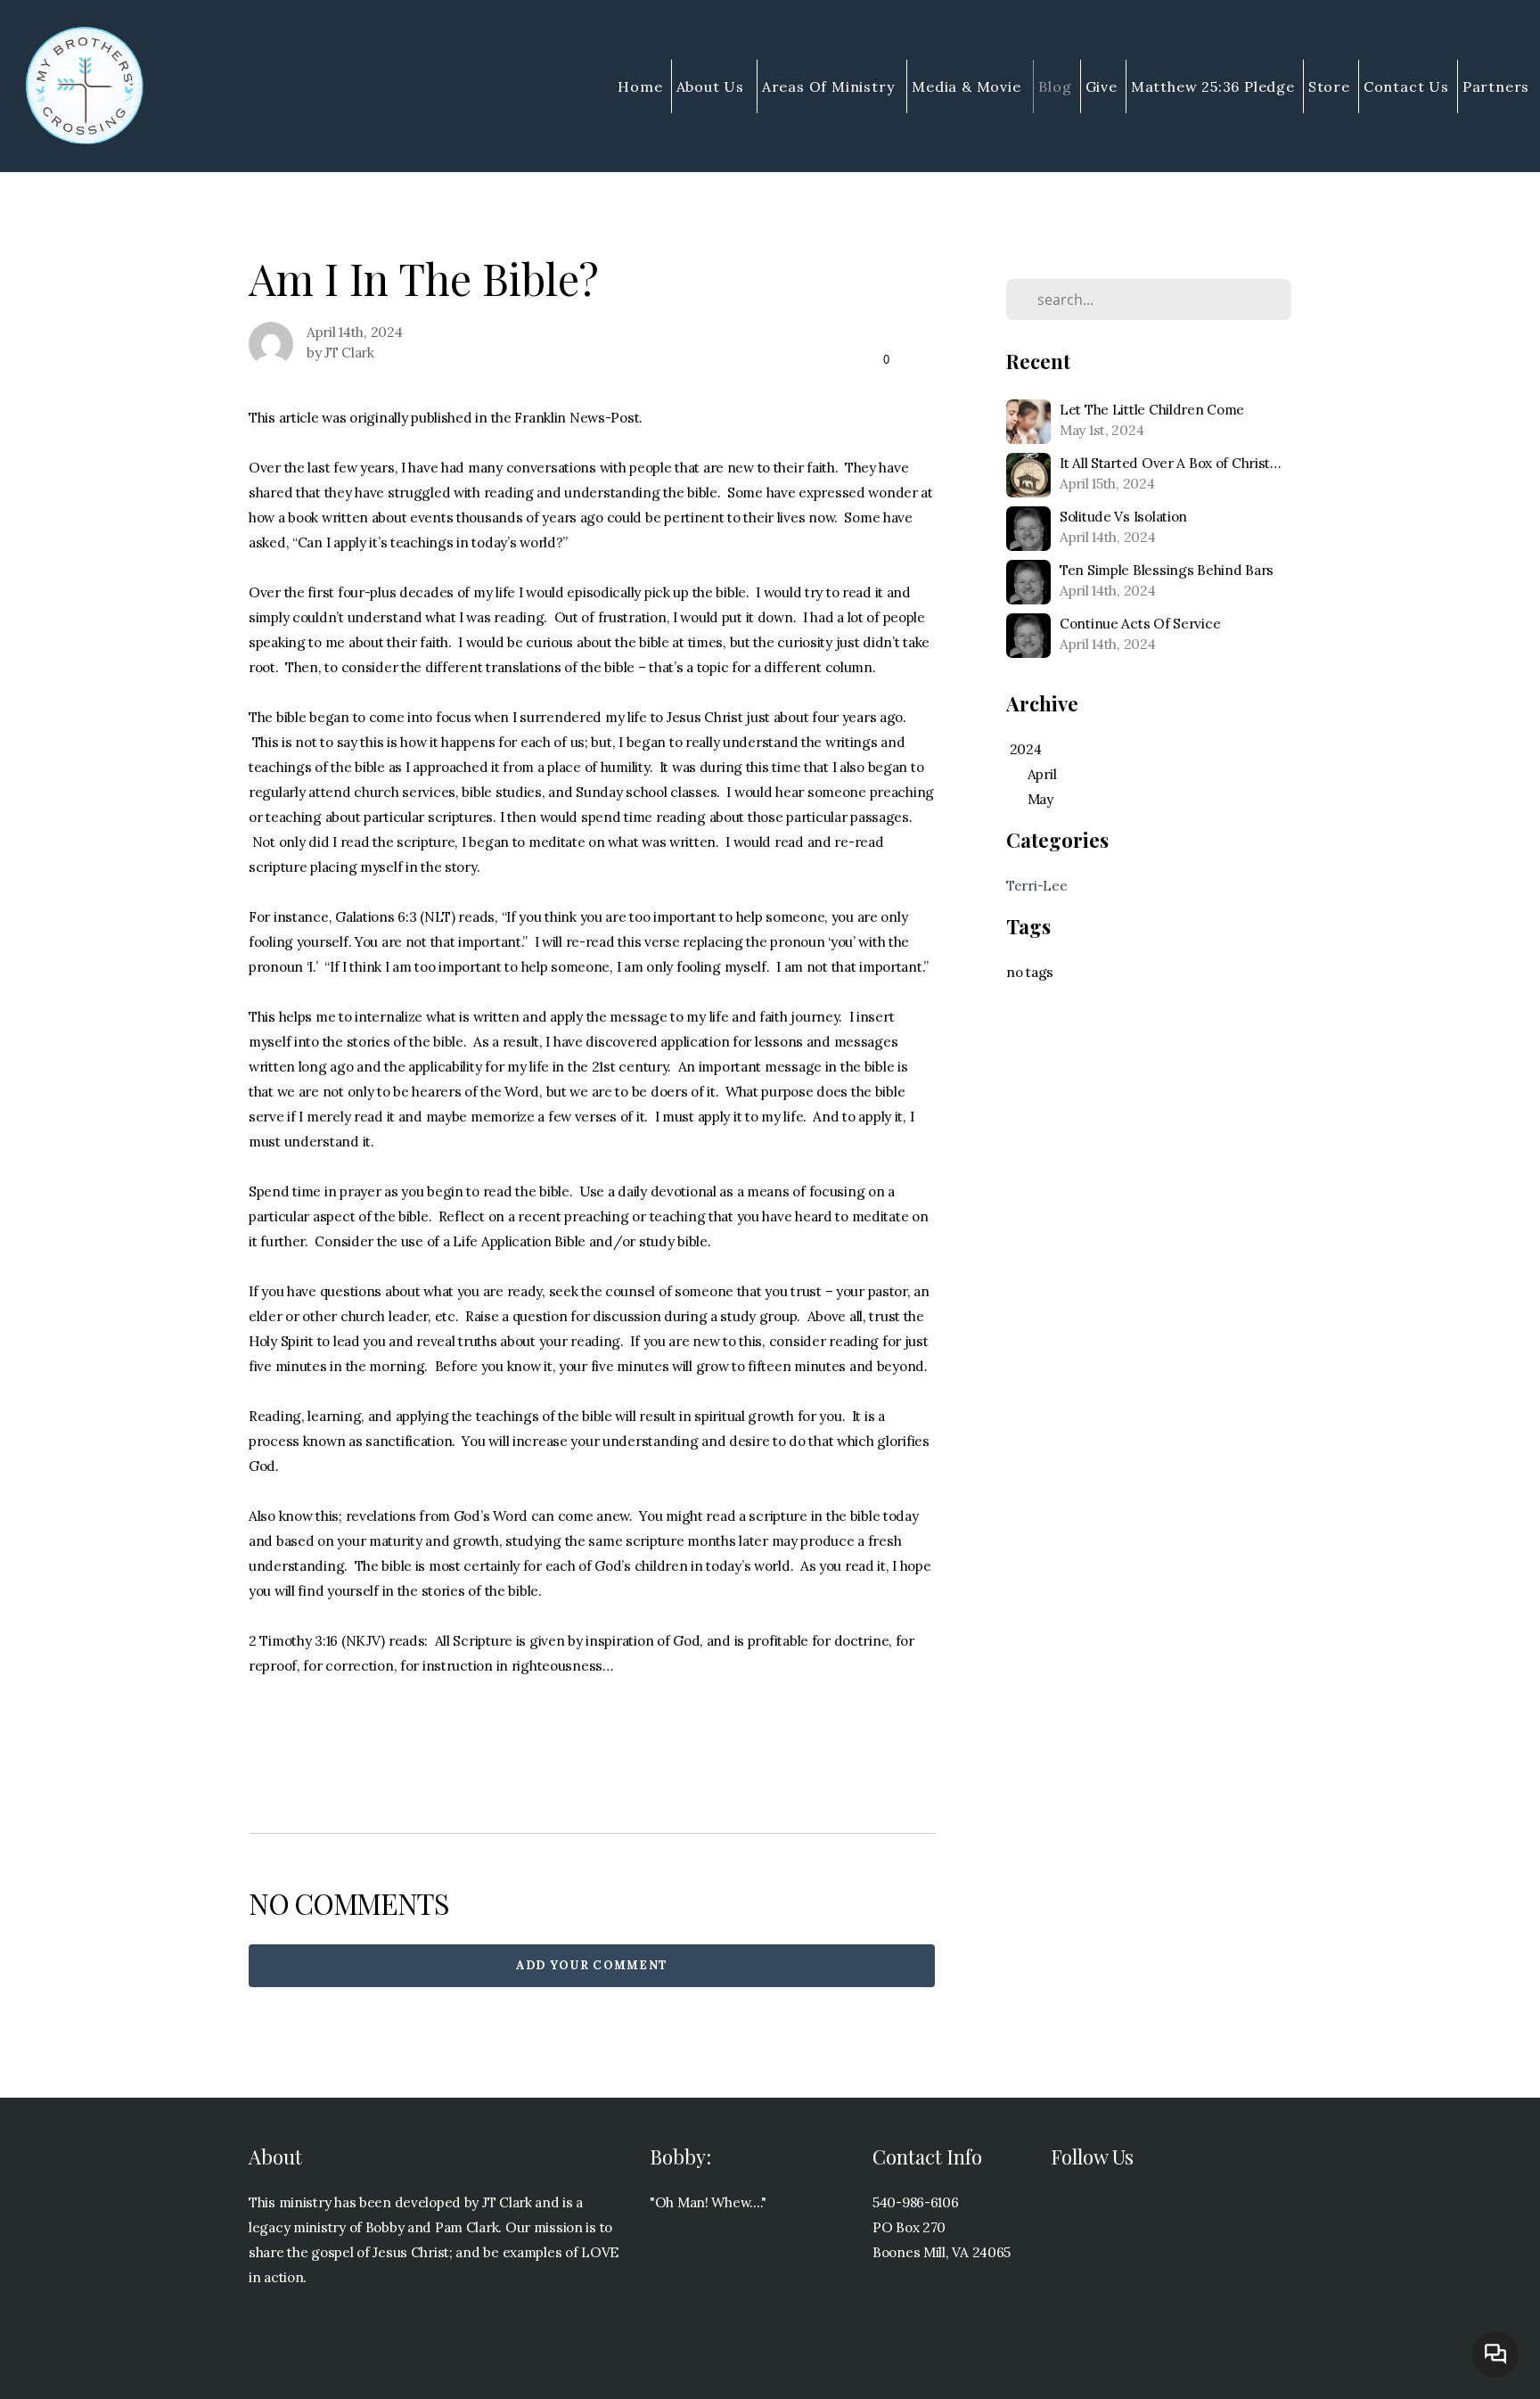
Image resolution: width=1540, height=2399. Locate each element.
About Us (713, 86)
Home (640, 86)
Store (1329, 86)
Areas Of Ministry (830, 86)
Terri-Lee (1036, 886)
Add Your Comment (592, 1965)
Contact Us (1406, 86)
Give (1102, 86)
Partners (1498, 86)
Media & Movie (968, 86)
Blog (1055, 86)
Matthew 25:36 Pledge (1213, 86)
